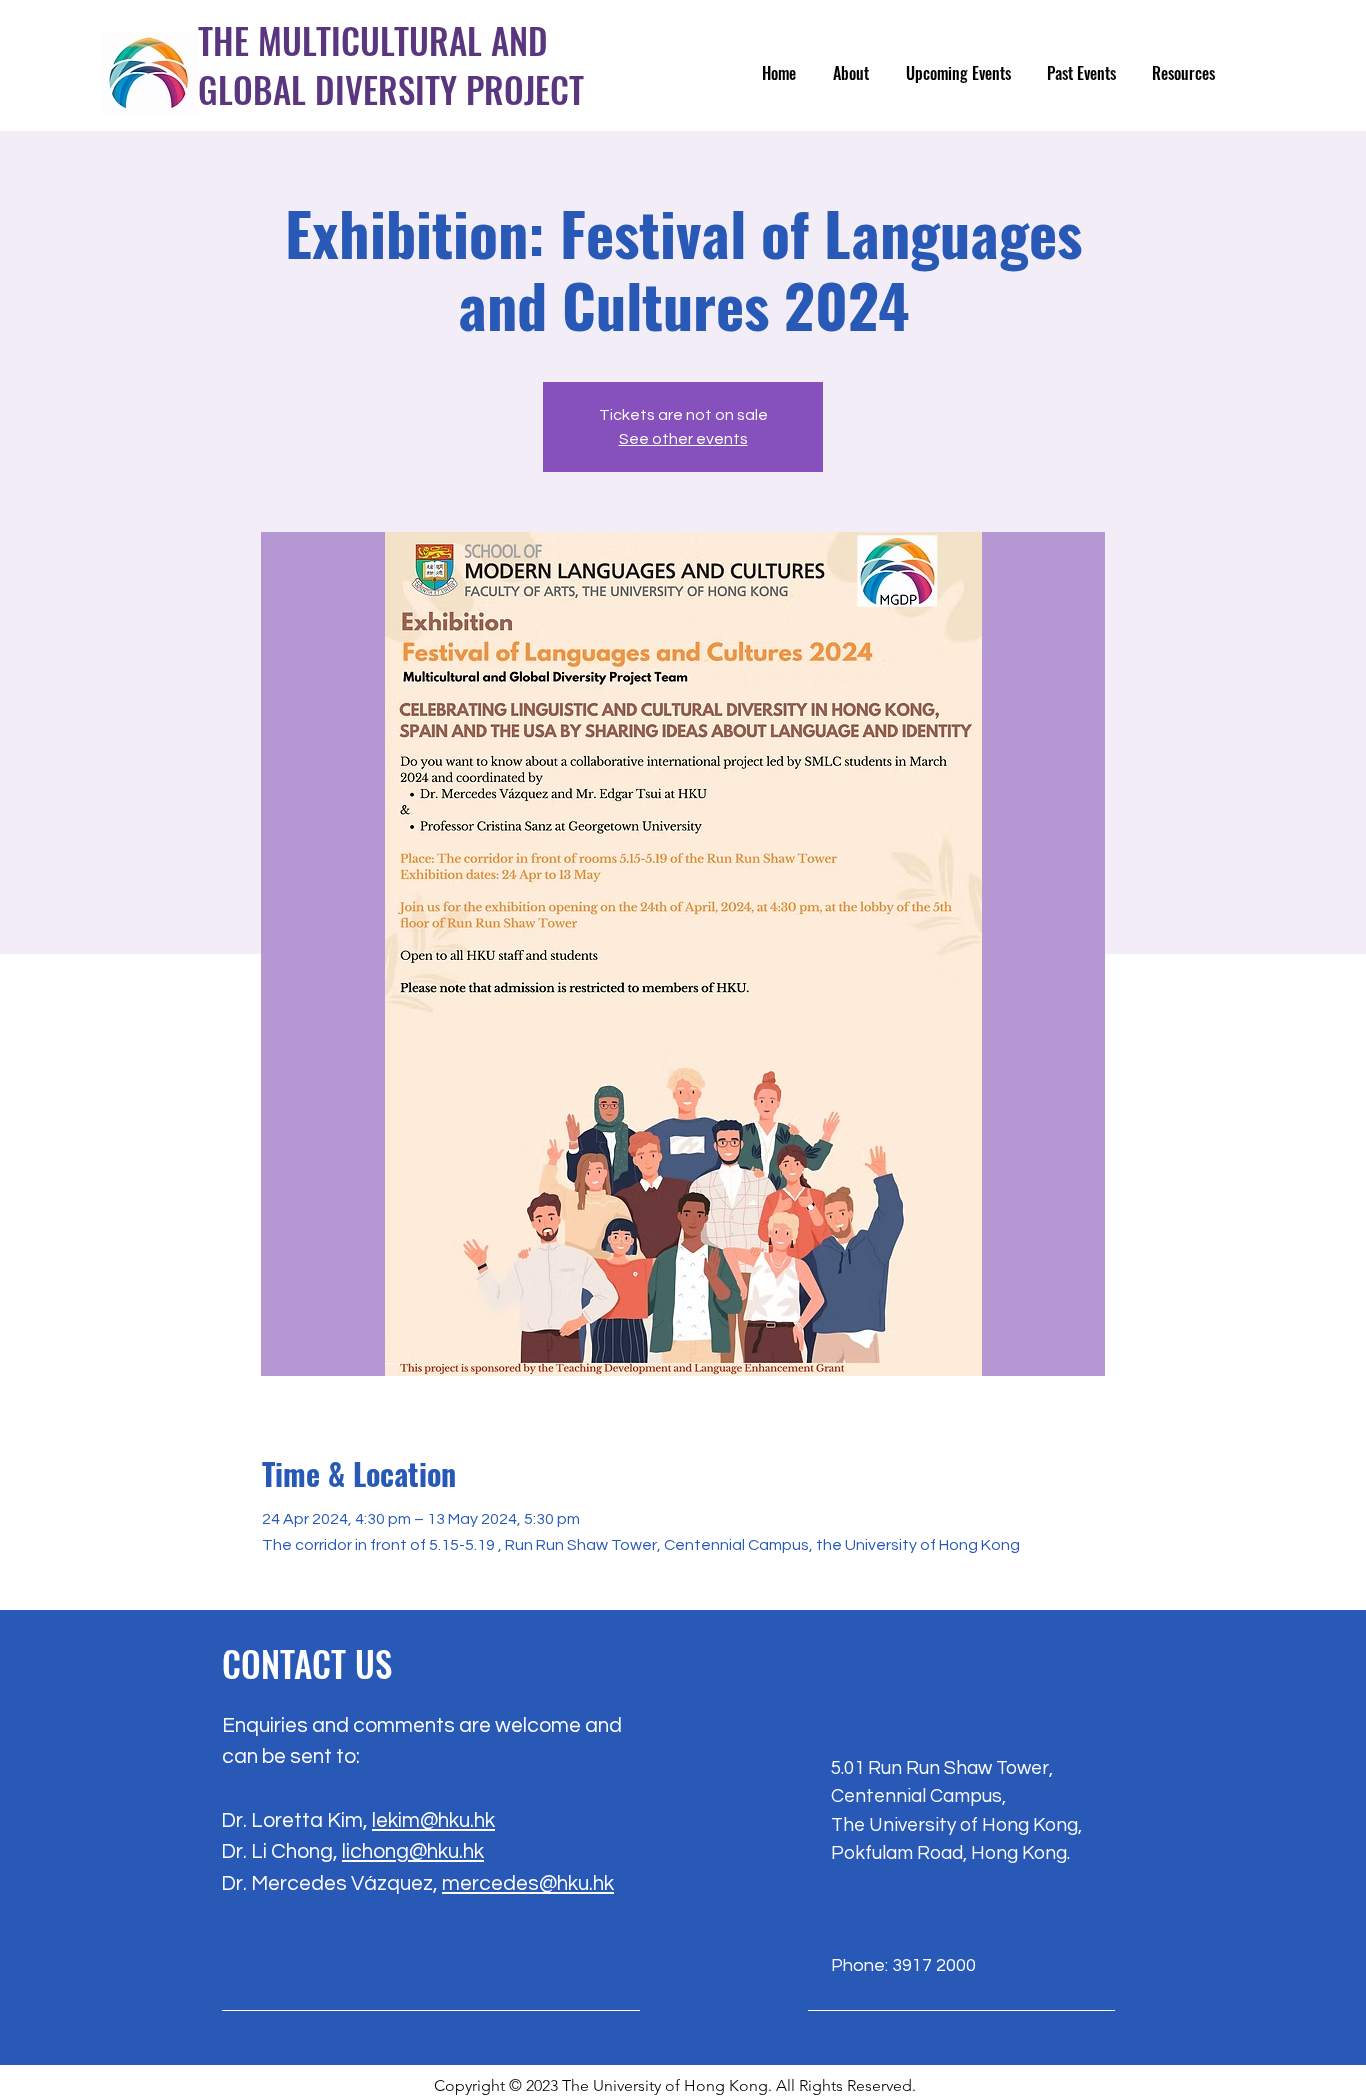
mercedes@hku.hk (528, 1883)
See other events (683, 439)
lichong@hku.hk (413, 1851)
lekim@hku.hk (433, 1820)
